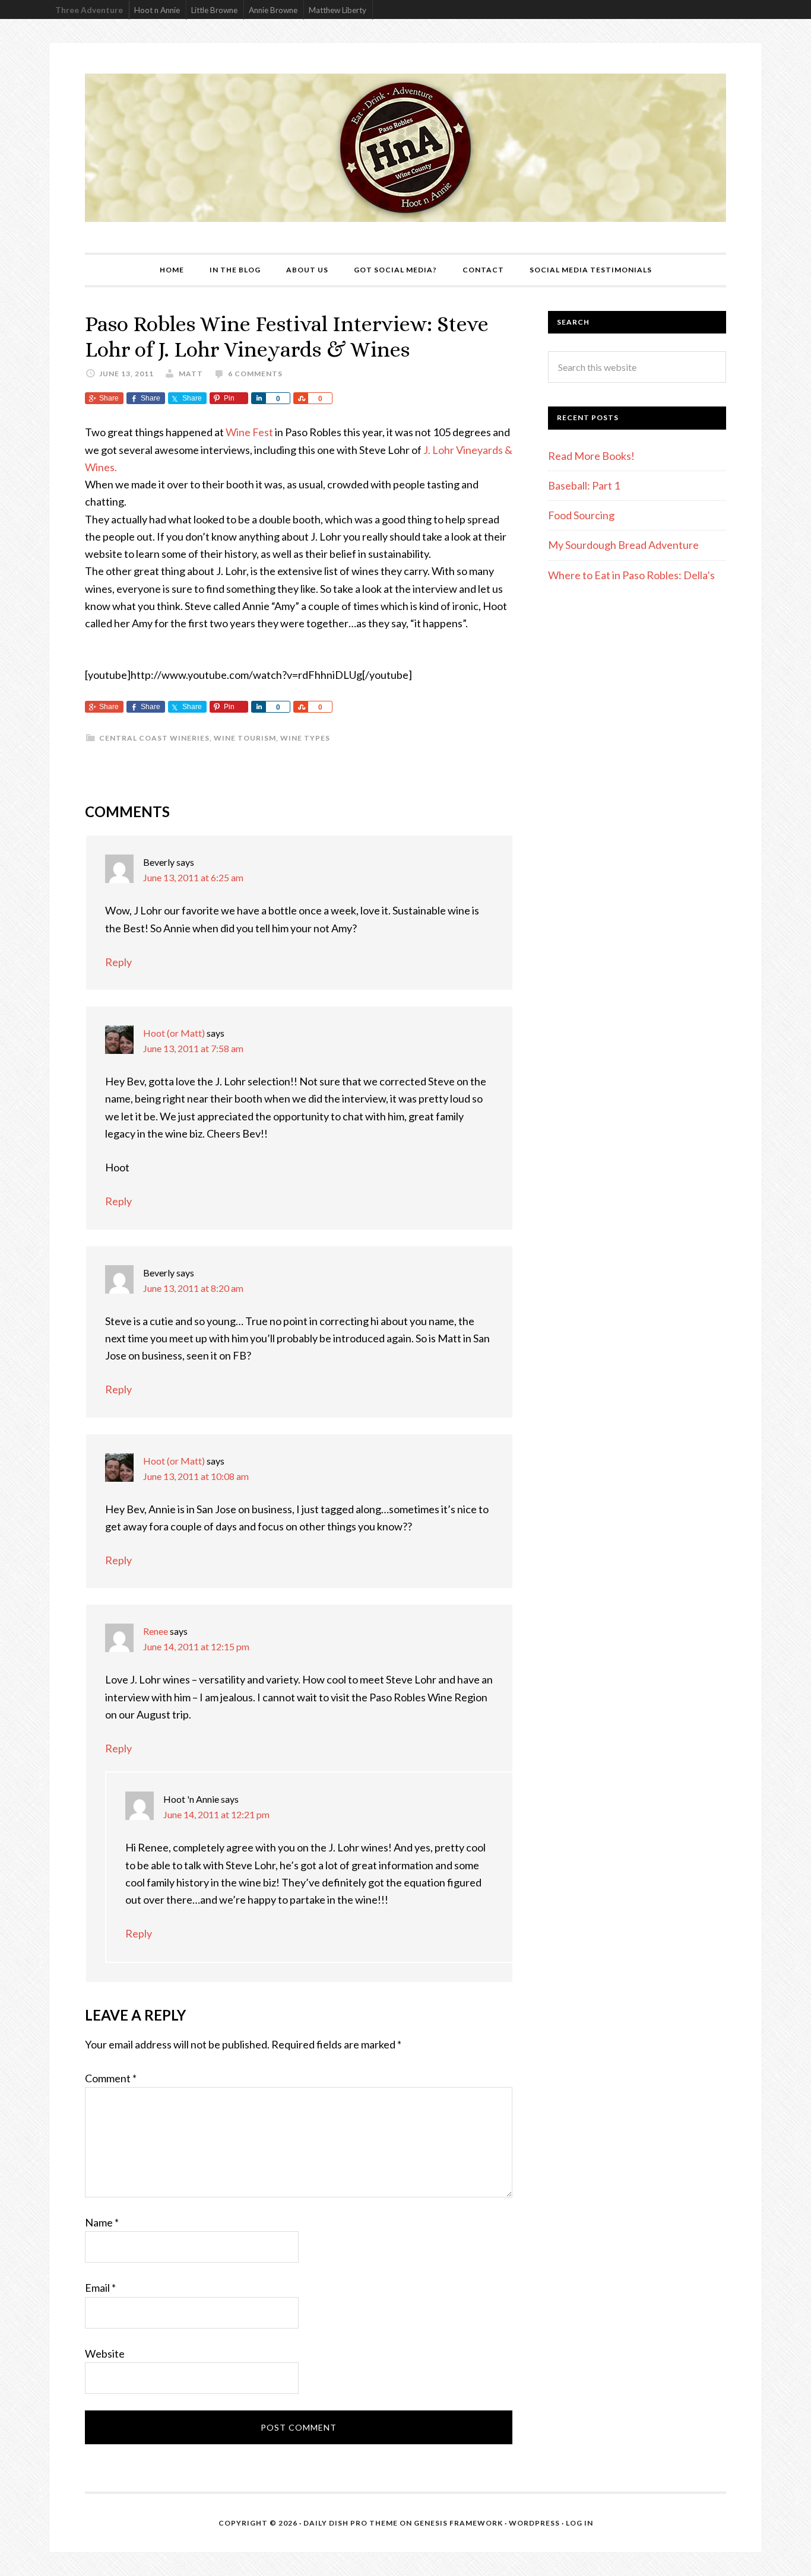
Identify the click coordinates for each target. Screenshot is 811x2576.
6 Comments (255, 374)
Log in (579, 2523)
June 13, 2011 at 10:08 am (196, 1476)
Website (105, 2353)
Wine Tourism (245, 738)
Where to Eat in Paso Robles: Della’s (632, 575)
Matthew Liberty (338, 10)
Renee (156, 1631)
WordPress (534, 2523)
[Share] (258, 398)
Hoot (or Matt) (174, 1033)
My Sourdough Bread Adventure (623, 545)
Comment (111, 2078)
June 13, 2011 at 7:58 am (193, 1048)
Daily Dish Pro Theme (351, 2523)
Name (102, 2222)
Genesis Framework (458, 2523)
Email (100, 2288)
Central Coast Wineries (154, 738)
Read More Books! (591, 456)
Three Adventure (89, 10)
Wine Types (305, 738)
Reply (118, 962)
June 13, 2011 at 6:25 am (193, 877)
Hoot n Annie (157, 10)
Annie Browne (273, 10)
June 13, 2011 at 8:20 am (193, 1288)
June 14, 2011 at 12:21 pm (216, 1814)
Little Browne (214, 10)
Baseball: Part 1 (584, 485)
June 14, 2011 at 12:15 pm (196, 1646)
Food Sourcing (581, 515)
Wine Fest (249, 432)
